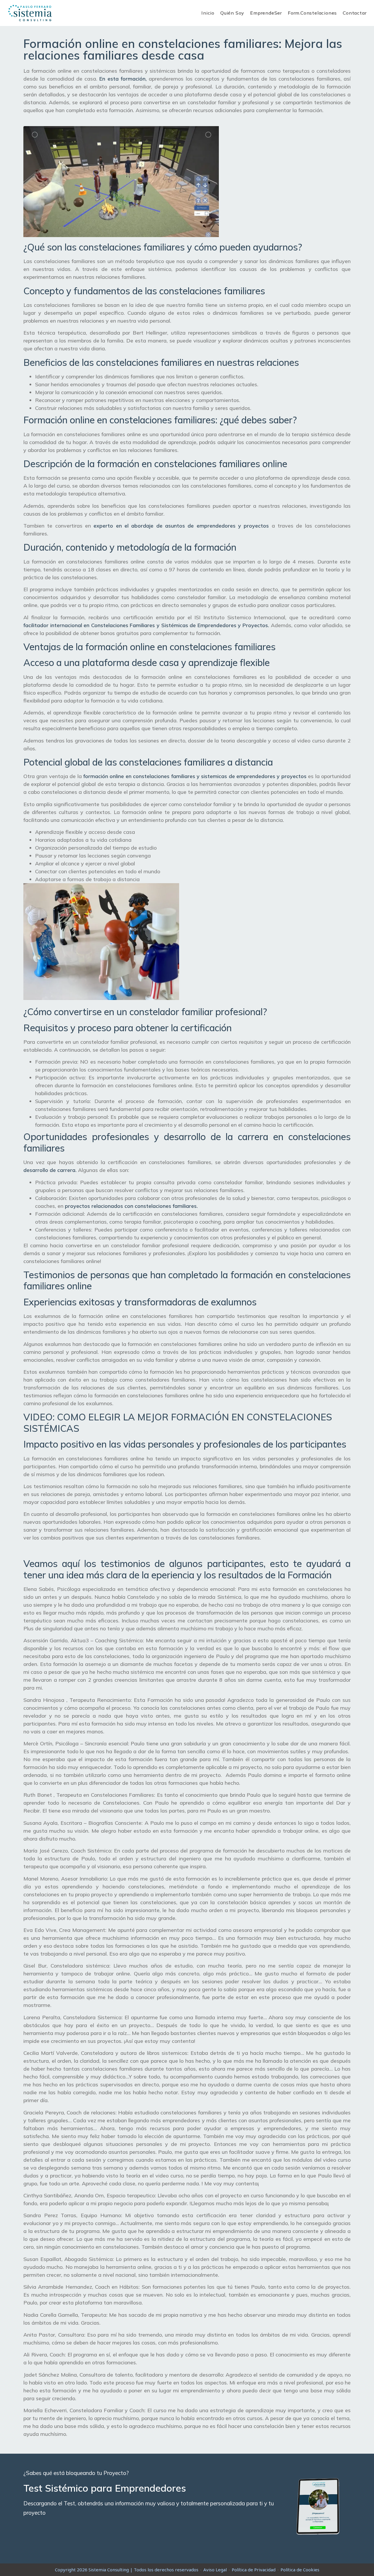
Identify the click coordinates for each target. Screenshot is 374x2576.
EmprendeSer (266, 13)
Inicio (208, 13)
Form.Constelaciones (312, 13)
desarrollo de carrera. (50, 1170)
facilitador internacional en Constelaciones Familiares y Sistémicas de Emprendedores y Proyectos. (146, 625)
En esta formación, (123, 79)
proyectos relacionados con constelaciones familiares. (131, 1206)
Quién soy (232, 13)
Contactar (355, 13)
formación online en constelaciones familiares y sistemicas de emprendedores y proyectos (195, 776)
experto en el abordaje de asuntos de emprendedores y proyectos (181, 526)
